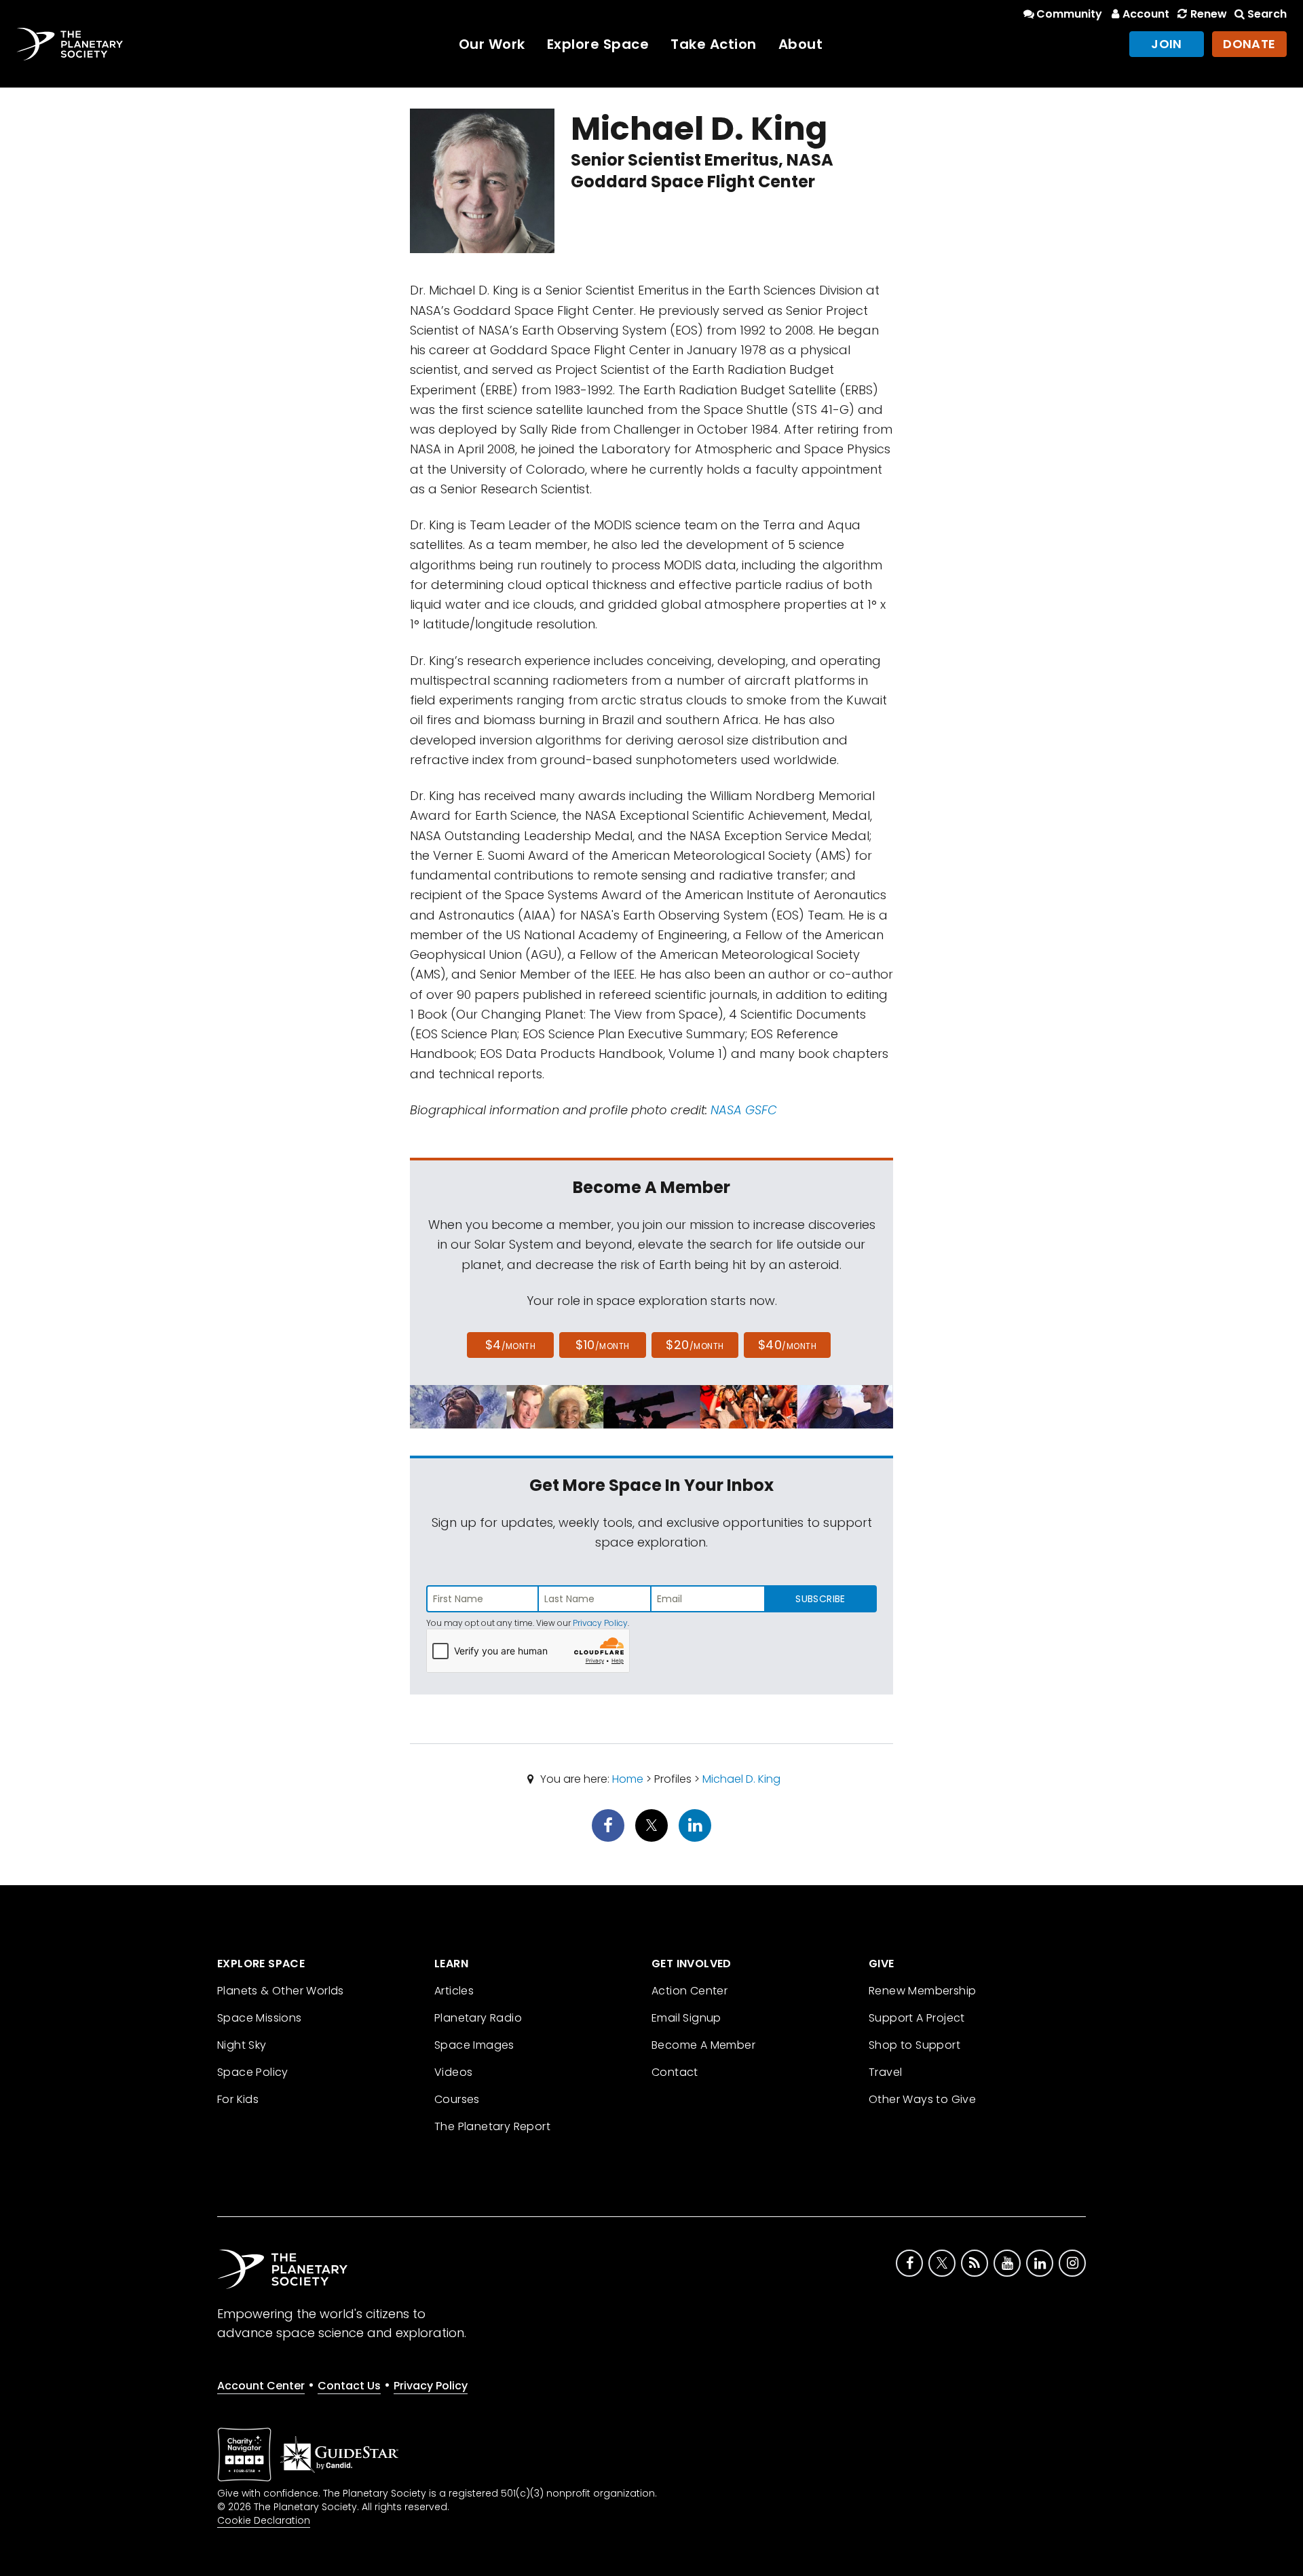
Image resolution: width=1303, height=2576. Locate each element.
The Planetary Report (492, 2126)
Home (628, 1779)
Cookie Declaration (264, 2520)
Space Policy (253, 2072)
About (801, 44)
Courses (457, 2099)
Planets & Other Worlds (281, 1991)
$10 (602, 1345)
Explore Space (598, 44)
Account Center (261, 2386)
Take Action (714, 44)
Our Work (492, 44)
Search (1267, 14)
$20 (695, 1345)
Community (1069, 14)
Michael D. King (741, 1779)
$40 (787, 1345)
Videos (453, 2072)
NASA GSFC (744, 1110)
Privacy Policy (600, 1623)
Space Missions (260, 2018)
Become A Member (703, 2045)
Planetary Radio (478, 2018)
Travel (885, 2072)
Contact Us (349, 2386)
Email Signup (686, 2018)
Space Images (474, 2045)
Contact (675, 2072)
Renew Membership (922, 1991)
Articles (454, 1991)
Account (1146, 14)
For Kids (238, 2099)
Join (1167, 44)
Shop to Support (914, 2045)
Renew (1208, 14)
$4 (511, 1345)
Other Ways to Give (922, 2099)
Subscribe (820, 1599)
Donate (1249, 44)
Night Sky (242, 2045)
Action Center (690, 1991)
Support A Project (917, 2018)
